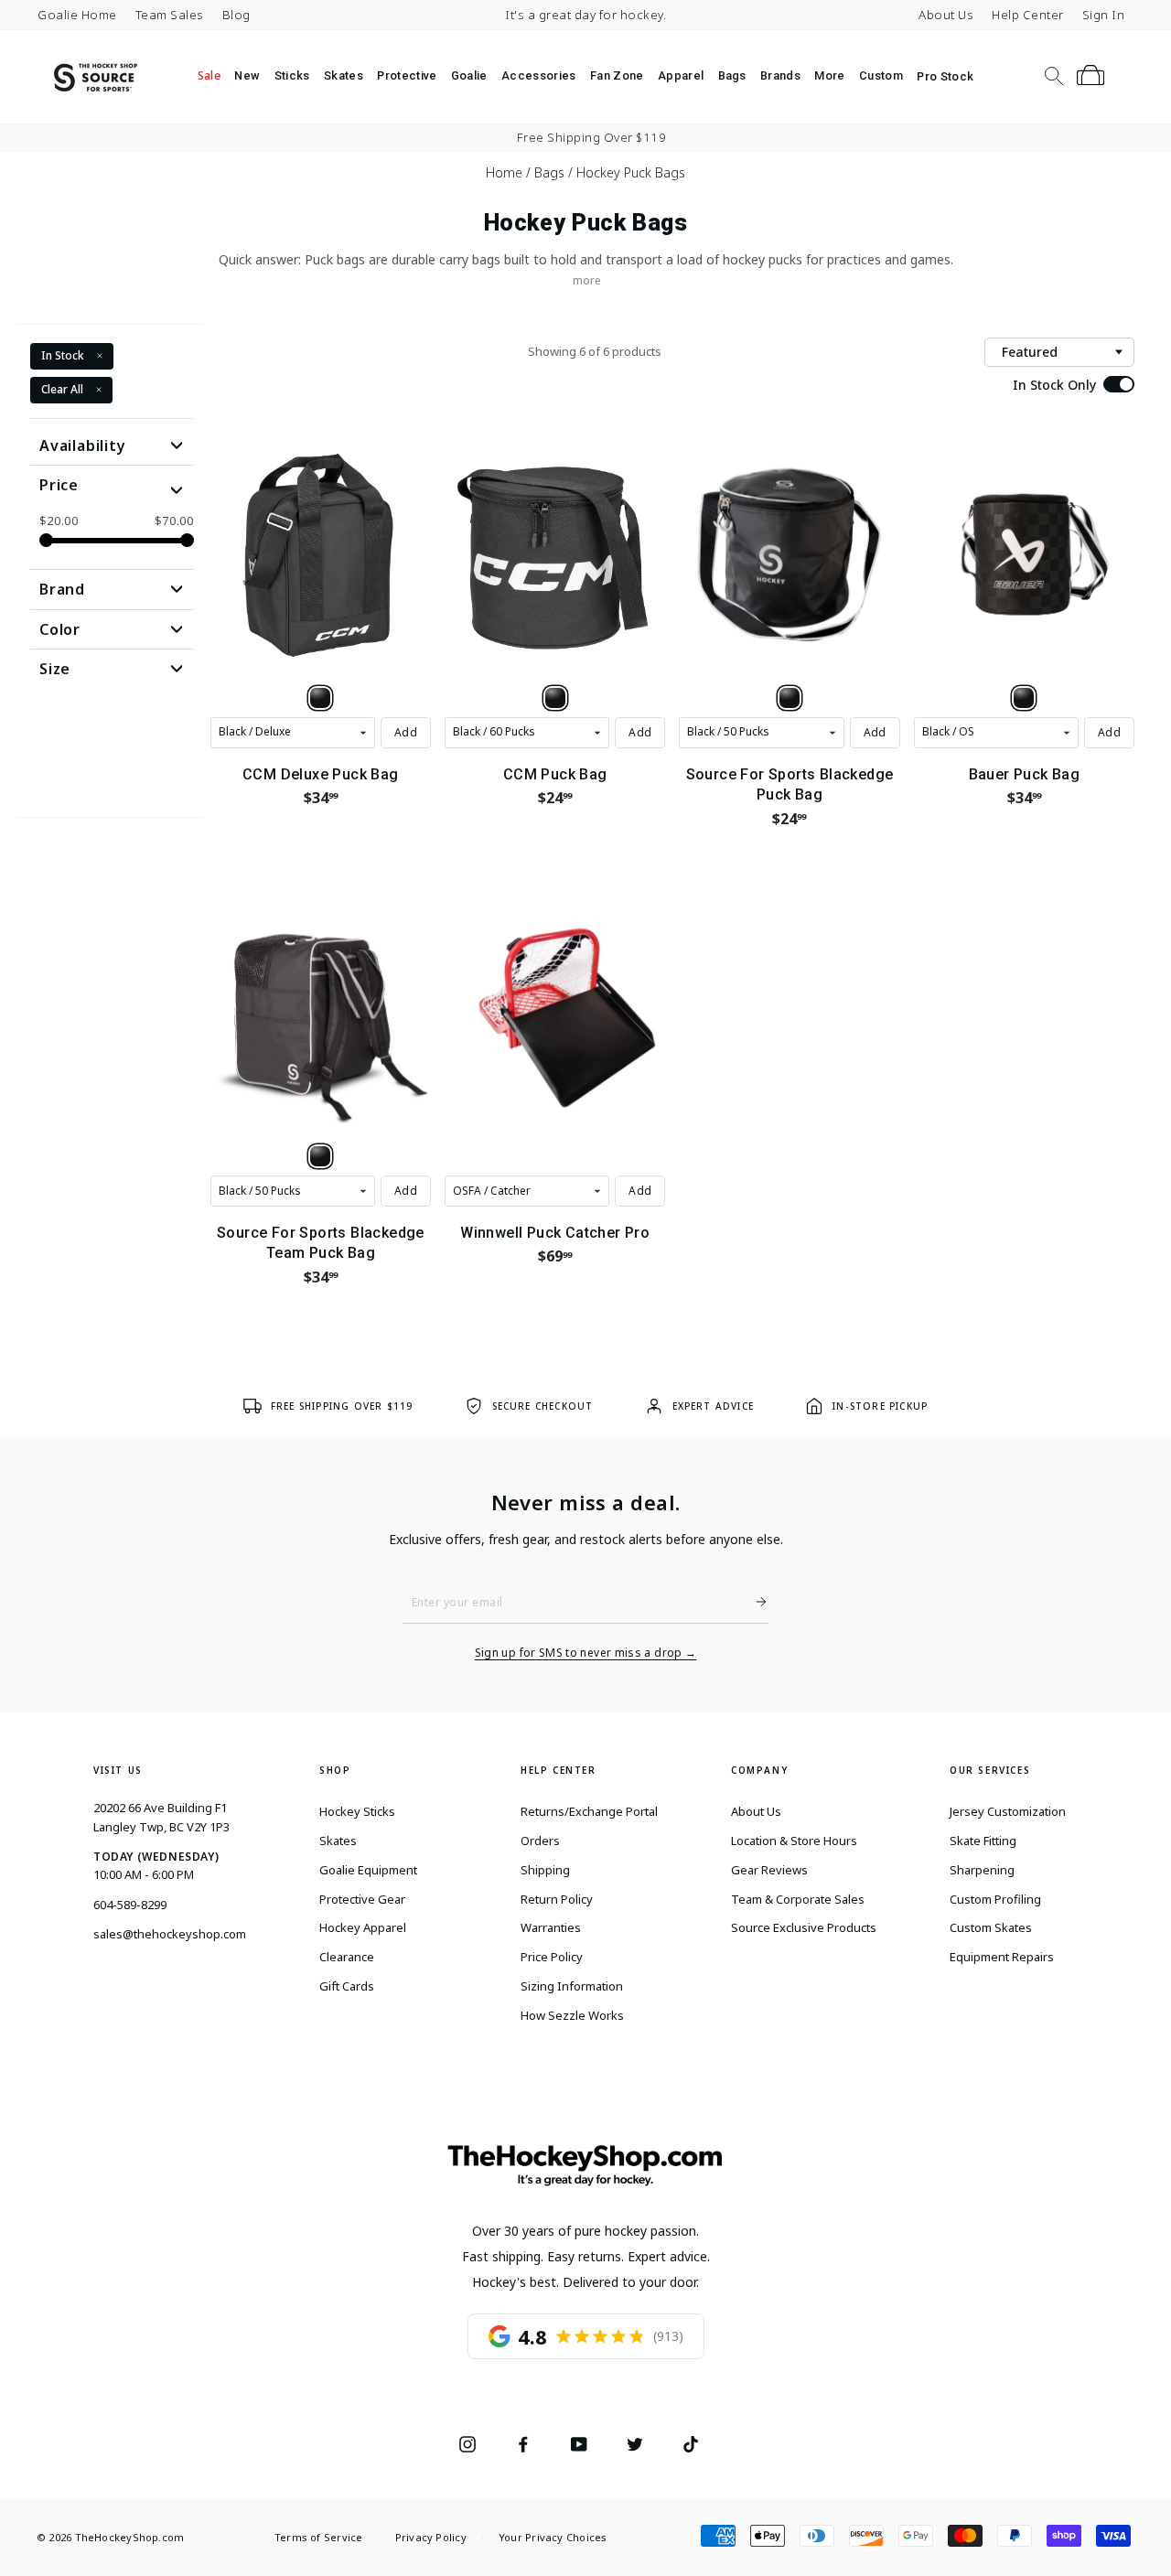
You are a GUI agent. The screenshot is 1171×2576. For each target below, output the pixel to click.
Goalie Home (77, 15)
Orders (540, 1841)
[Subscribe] (754, 1602)
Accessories (539, 75)
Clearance (347, 1957)
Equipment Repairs (1002, 1957)
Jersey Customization (1008, 1811)
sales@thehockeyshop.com (170, 1934)
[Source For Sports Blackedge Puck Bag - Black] (790, 698)
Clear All (62, 388)
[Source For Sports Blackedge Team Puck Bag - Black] (320, 1156)
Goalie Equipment (368, 1870)
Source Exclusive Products (804, 1927)
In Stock (63, 355)
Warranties (551, 1927)
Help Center (1028, 15)
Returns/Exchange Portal (589, 1811)
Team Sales (170, 15)
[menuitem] (209, 76)
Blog (236, 15)
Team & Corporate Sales (798, 1899)
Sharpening (982, 1870)
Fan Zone (617, 75)
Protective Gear (362, 1899)
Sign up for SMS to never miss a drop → (586, 1653)
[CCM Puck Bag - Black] (555, 698)
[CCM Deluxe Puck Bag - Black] (320, 698)
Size (55, 669)
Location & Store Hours (794, 1841)
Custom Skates (991, 1927)
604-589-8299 (130, 1905)
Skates (344, 75)
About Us (946, 15)
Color (60, 629)
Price (59, 485)
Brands (780, 75)
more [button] (587, 280)
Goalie (469, 75)
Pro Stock (945, 76)
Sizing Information (572, 1986)
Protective (407, 75)
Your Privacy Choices (553, 2537)
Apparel (681, 75)
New (247, 75)
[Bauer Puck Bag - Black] (1024, 698)
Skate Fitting (983, 1841)
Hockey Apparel (363, 1927)
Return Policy (557, 1899)
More (829, 75)
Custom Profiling (995, 1899)
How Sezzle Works (572, 2015)
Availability (83, 445)
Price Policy (552, 1957)
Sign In (1104, 15)
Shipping (545, 1870)
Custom (881, 75)
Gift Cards (347, 1986)
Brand (62, 589)
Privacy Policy (431, 2537)
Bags (732, 75)
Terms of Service (319, 2537)
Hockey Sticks (357, 1811)
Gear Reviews (769, 1870)
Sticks (292, 75)
